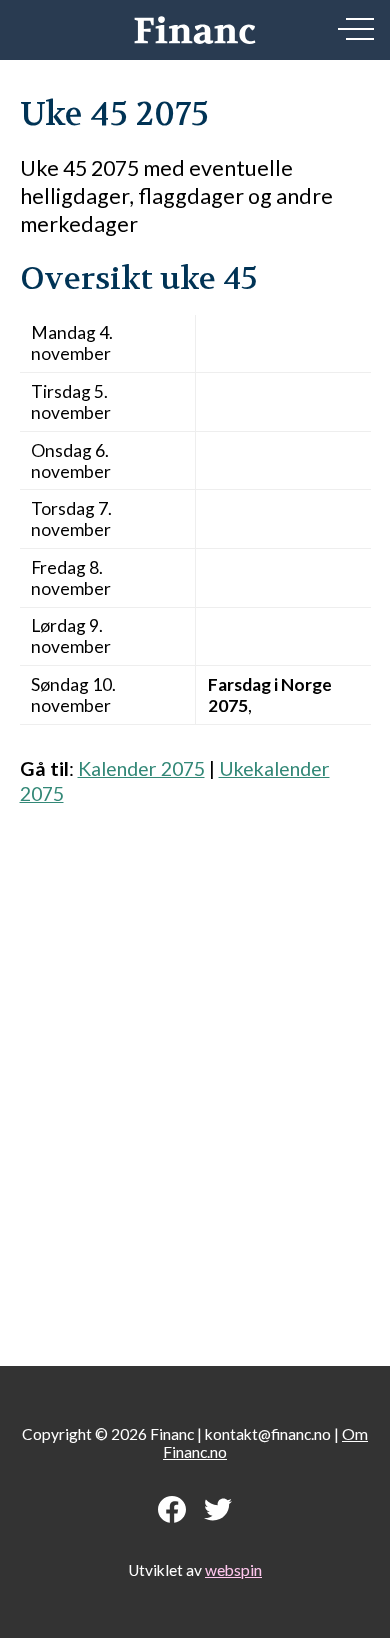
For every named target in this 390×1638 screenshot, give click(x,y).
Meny (356, 29)
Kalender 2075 (141, 768)
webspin (233, 1570)
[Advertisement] (195, 1075)
